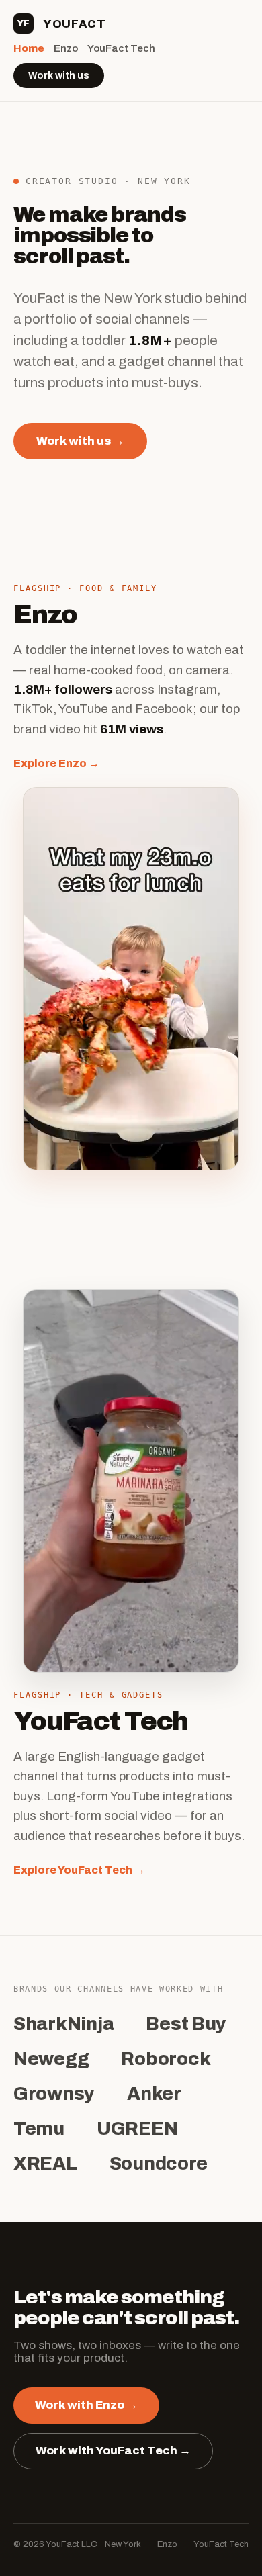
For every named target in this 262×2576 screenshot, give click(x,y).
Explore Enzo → (56, 763)
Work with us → (80, 441)
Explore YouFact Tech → (79, 1870)
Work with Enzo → (86, 2405)
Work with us (59, 76)
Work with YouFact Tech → (113, 2451)
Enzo (66, 48)
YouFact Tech (121, 48)
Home (29, 48)
